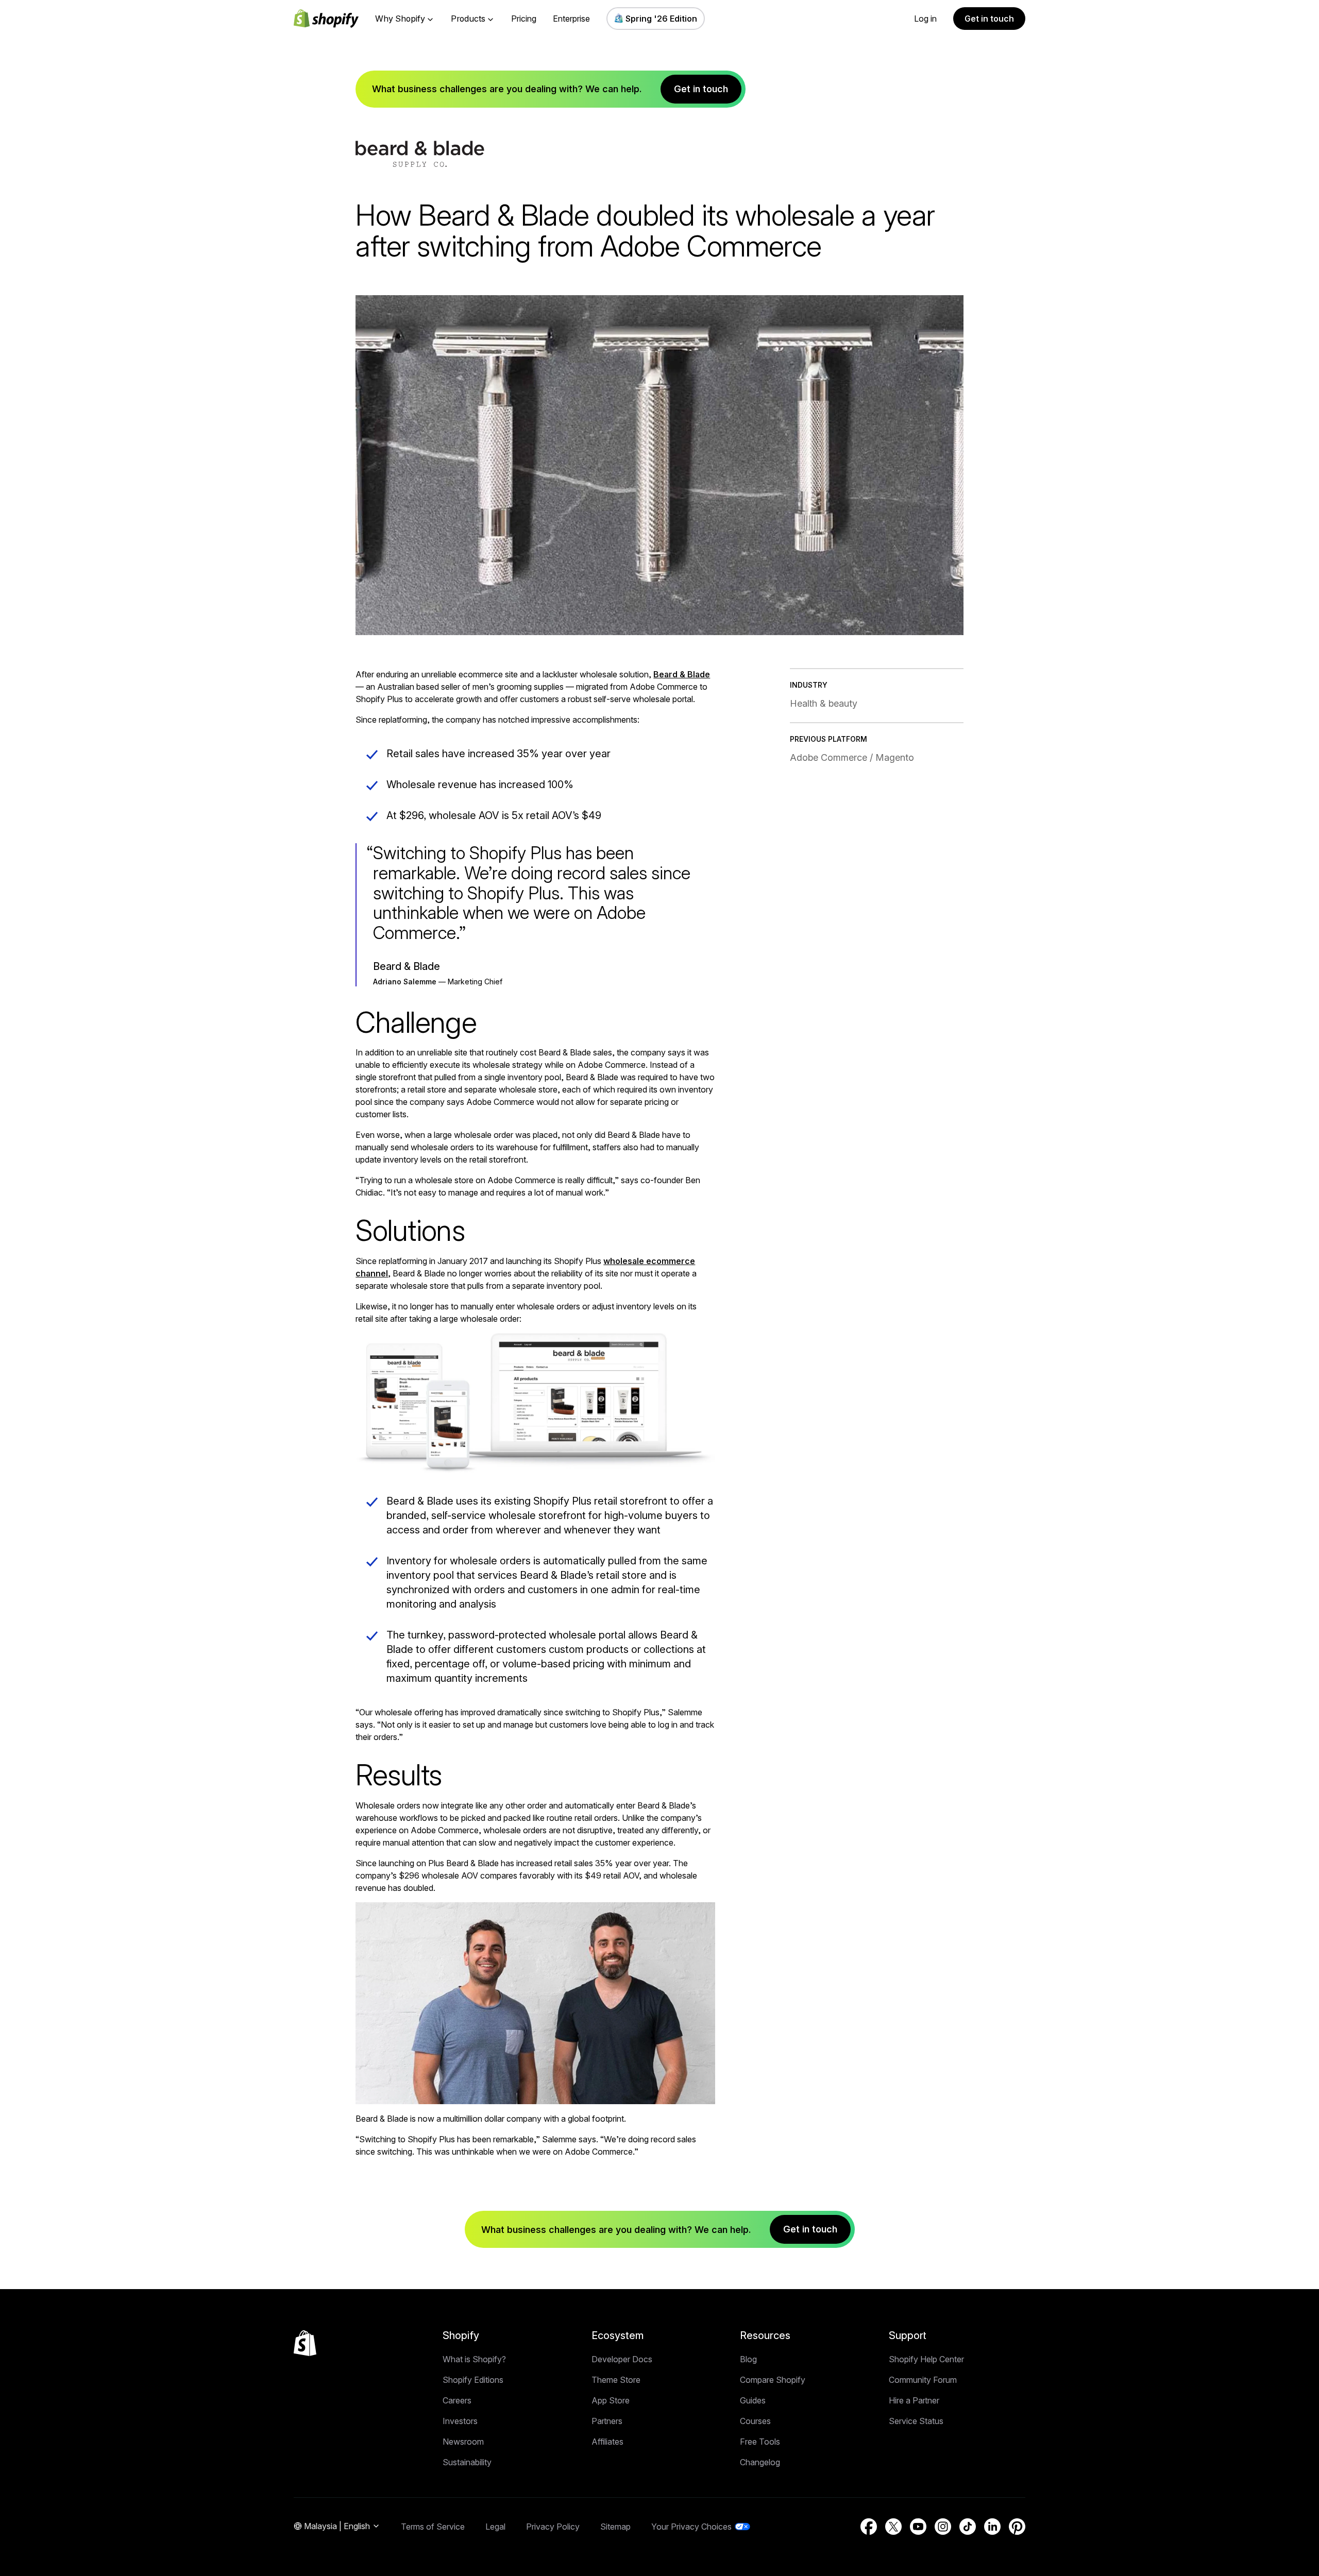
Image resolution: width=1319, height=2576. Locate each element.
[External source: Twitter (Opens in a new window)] (893, 2527)
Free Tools (760, 2442)
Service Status (916, 2421)
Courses (755, 2421)
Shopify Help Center (926, 2359)
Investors (460, 2421)
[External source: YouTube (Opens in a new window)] (918, 2527)
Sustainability (467, 2462)
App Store (611, 2400)
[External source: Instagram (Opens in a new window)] (943, 2527)
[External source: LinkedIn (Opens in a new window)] (992, 2527)
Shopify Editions (473, 2380)
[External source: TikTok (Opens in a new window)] (968, 2527)
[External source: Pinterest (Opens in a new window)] (1017, 2527)
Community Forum (923, 2380)
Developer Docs (622, 2359)
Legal (495, 2527)
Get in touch (989, 19)
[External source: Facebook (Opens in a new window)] (869, 2527)
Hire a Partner (914, 2400)
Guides (753, 2400)
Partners (607, 2421)
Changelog (760, 2462)
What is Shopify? (474, 2359)
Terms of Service (433, 2527)
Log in (925, 19)
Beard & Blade (682, 674)
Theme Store (616, 2380)
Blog (748, 2359)
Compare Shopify (773, 2380)
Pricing (524, 19)
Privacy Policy (553, 2527)
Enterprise (571, 19)
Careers (457, 2400)
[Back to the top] (305, 2343)
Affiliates (607, 2442)
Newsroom (463, 2442)
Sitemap (615, 2527)
